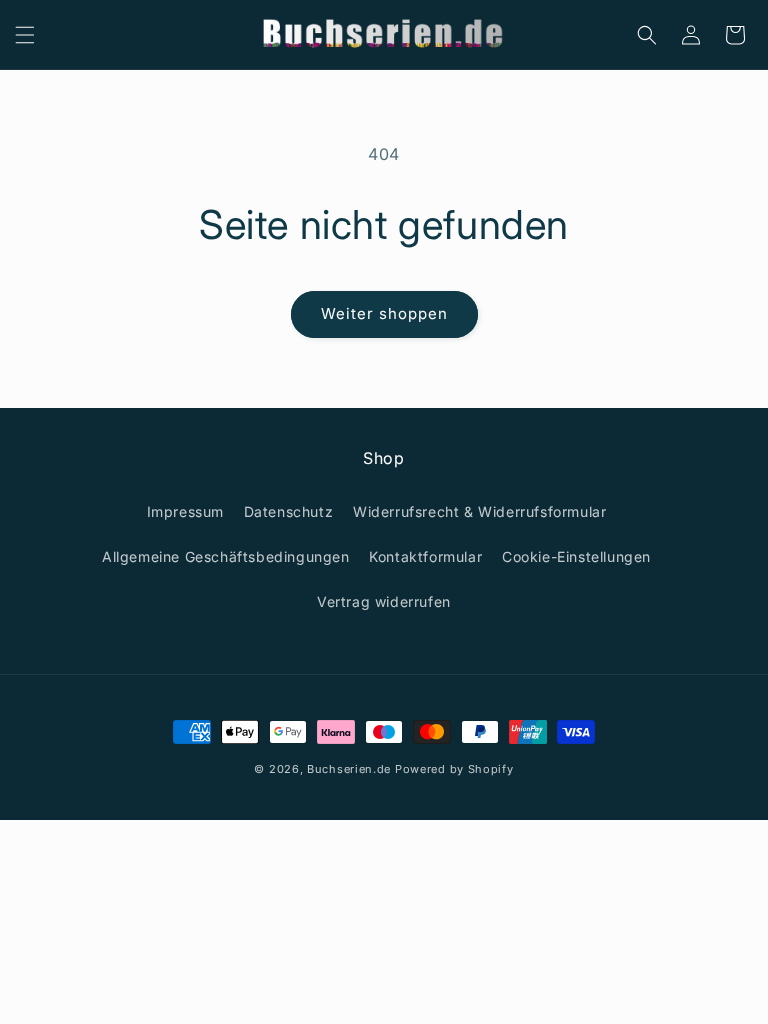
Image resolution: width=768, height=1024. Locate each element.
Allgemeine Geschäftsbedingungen (226, 556)
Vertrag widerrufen (384, 601)
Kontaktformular (425, 556)
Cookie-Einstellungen (576, 556)
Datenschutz (289, 511)
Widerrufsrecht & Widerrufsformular (479, 511)
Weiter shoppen (384, 313)
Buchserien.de (349, 769)
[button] (25, 35)
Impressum (185, 511)
